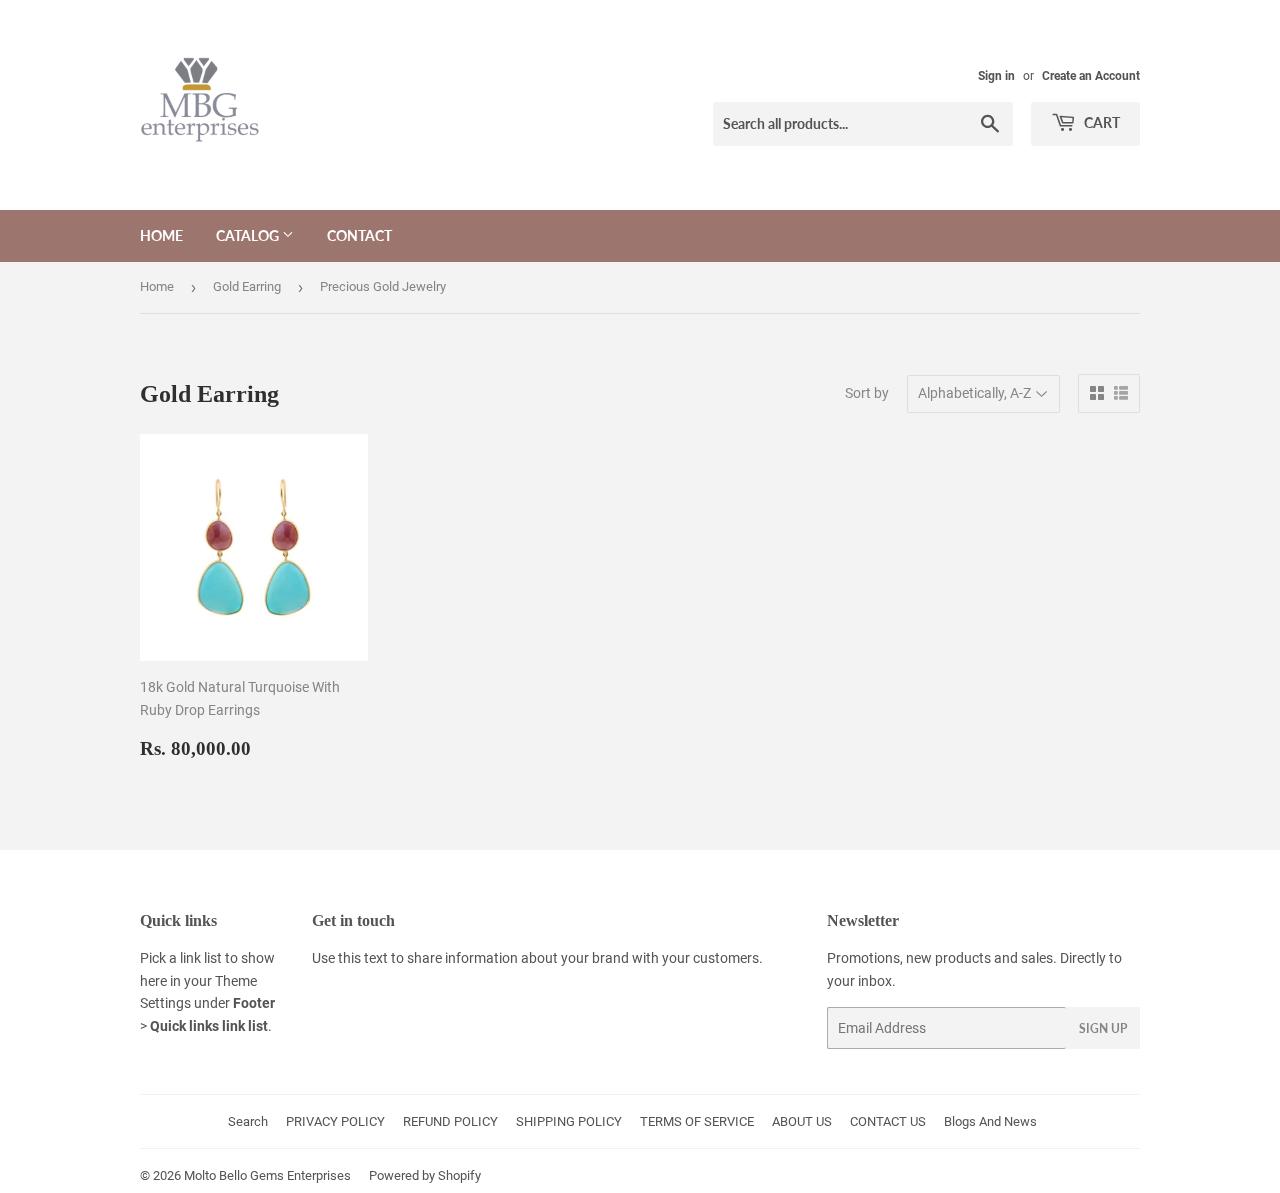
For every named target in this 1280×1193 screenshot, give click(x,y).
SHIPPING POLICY (569, 1121)
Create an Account (1091, 76)
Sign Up (1103, 1028)
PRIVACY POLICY (335, 1121)
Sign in (996, 76)
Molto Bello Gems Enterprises (267, 1175)
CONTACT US (888, 1121)
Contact (359, 235)
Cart (1100, 122)
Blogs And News (990, 1121)
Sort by (867, 393)
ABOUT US (802, 1121)
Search (248, 1121)
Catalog (249, 235)
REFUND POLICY (450, 1121)
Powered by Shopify (425, 1175)
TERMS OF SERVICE (697, 1121)
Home (161, 235)
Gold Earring (247, 286)
